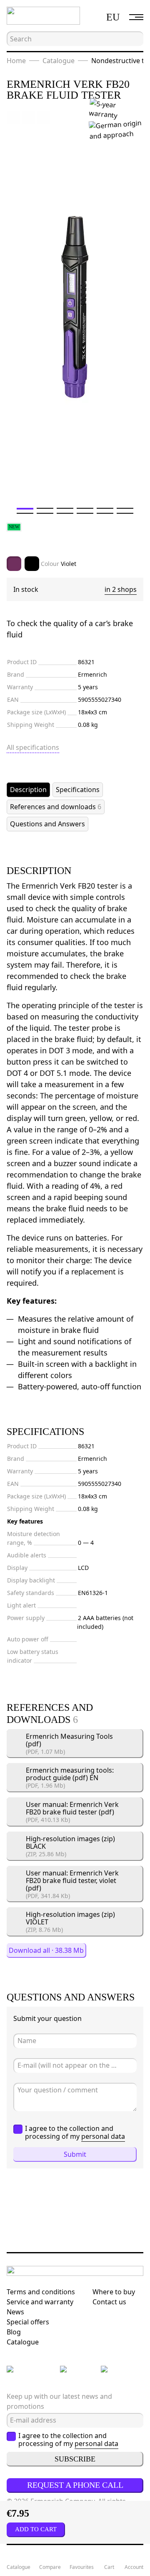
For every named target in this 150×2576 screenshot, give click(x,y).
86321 (86, 662)
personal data (103, 2136)
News (15, 2312)
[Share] (43, 117)
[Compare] (28, 117)
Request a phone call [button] (75, 2485)
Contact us (109, 2302)
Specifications (78, 790)
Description (28, 790)
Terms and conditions (41, 2292)
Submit (75, 2154)
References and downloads (56, 807)
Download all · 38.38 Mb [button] (46, 1950)
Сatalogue (23, 2342)
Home (16, 61)
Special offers (28, 2322)
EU (113, 17)
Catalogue (59, 61)
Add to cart (36, 2529)
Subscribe (75, 2459)
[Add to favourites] (13, 117)
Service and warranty (40, 2302)
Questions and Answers (47, 824)
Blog (14, 2332)
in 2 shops (121, 589)
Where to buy (114, 2292)
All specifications (33, 747)
